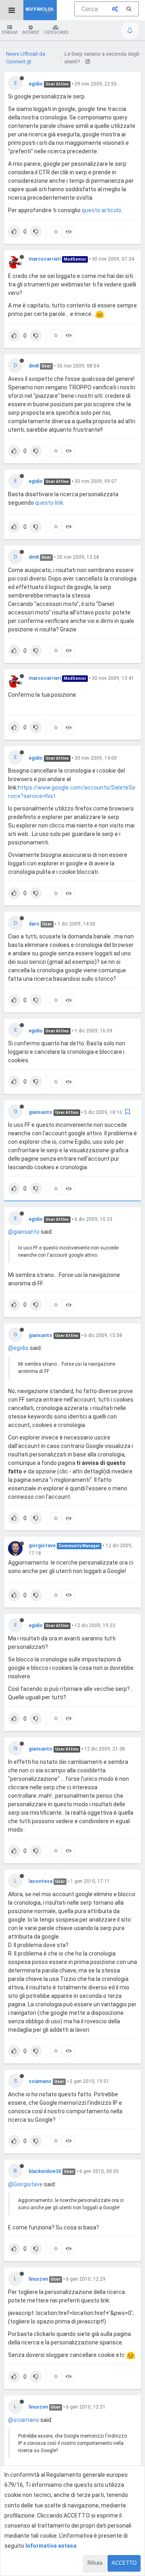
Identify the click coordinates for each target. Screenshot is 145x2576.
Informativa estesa (51, 2546)
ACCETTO (124, 2563)
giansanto (40, 1112)
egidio (36, 84)
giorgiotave (42, 1546)
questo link (49, 503)
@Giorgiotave (25, 2184)
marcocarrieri (45, 259)
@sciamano (24, 2420)
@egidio (18, 1348)
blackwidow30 (45, 2171)
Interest (31, 32)
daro (34, 924)
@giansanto (24, 1232)
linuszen (38, 2279)
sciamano (40, 2081)
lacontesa (40, 1881)
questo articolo (101, 210)
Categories (56, 32)
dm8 (34, 366)
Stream (10, 32)
